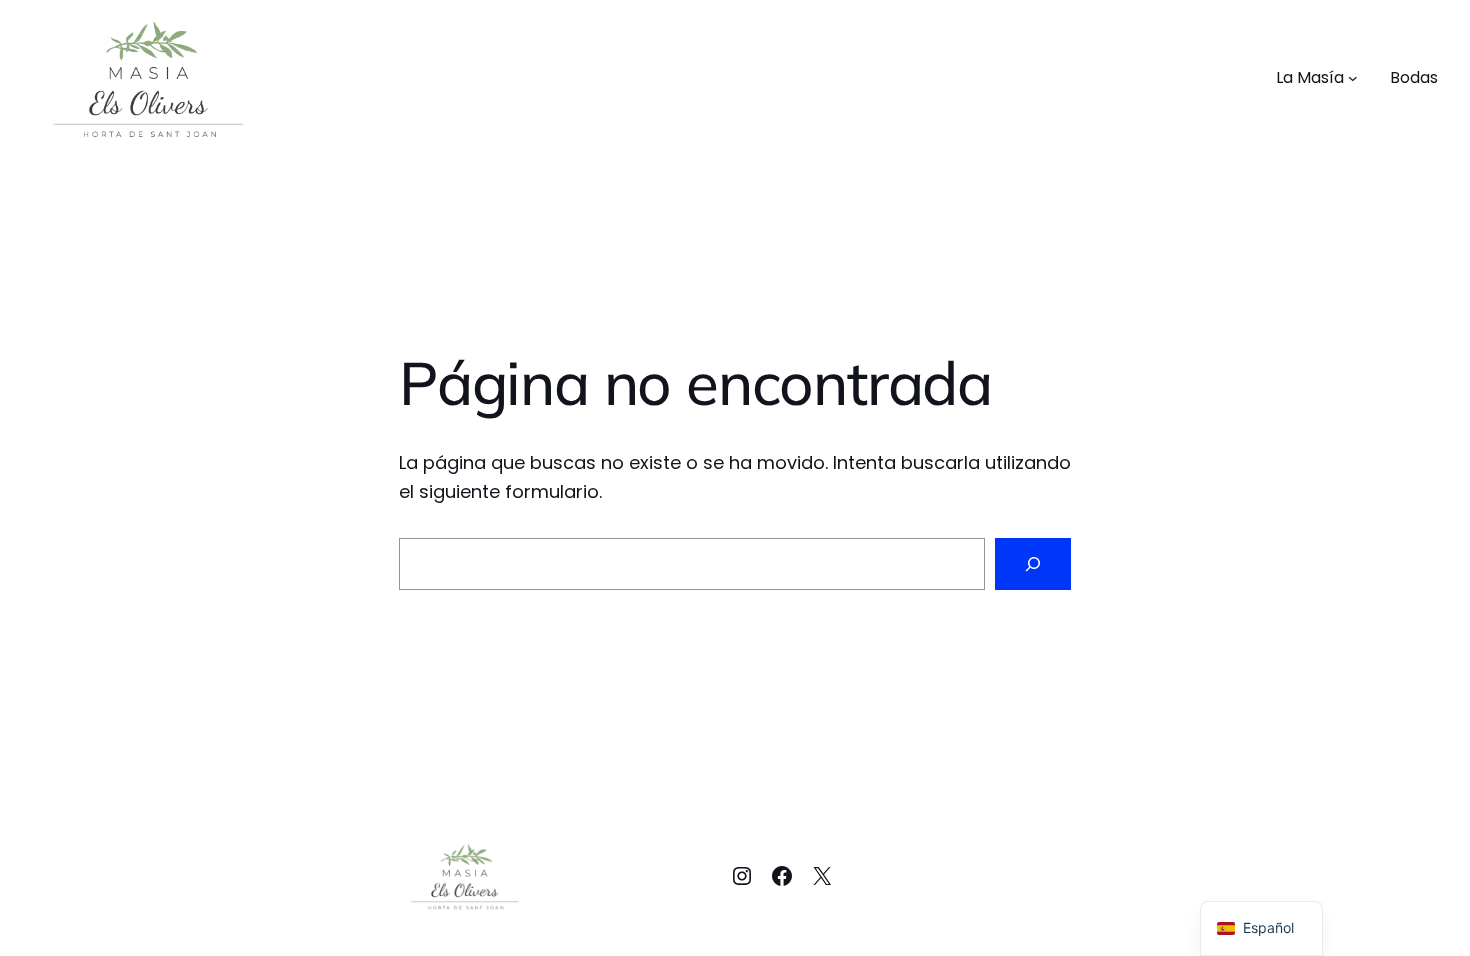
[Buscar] (1033, 564)
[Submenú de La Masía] (1353, 78)
